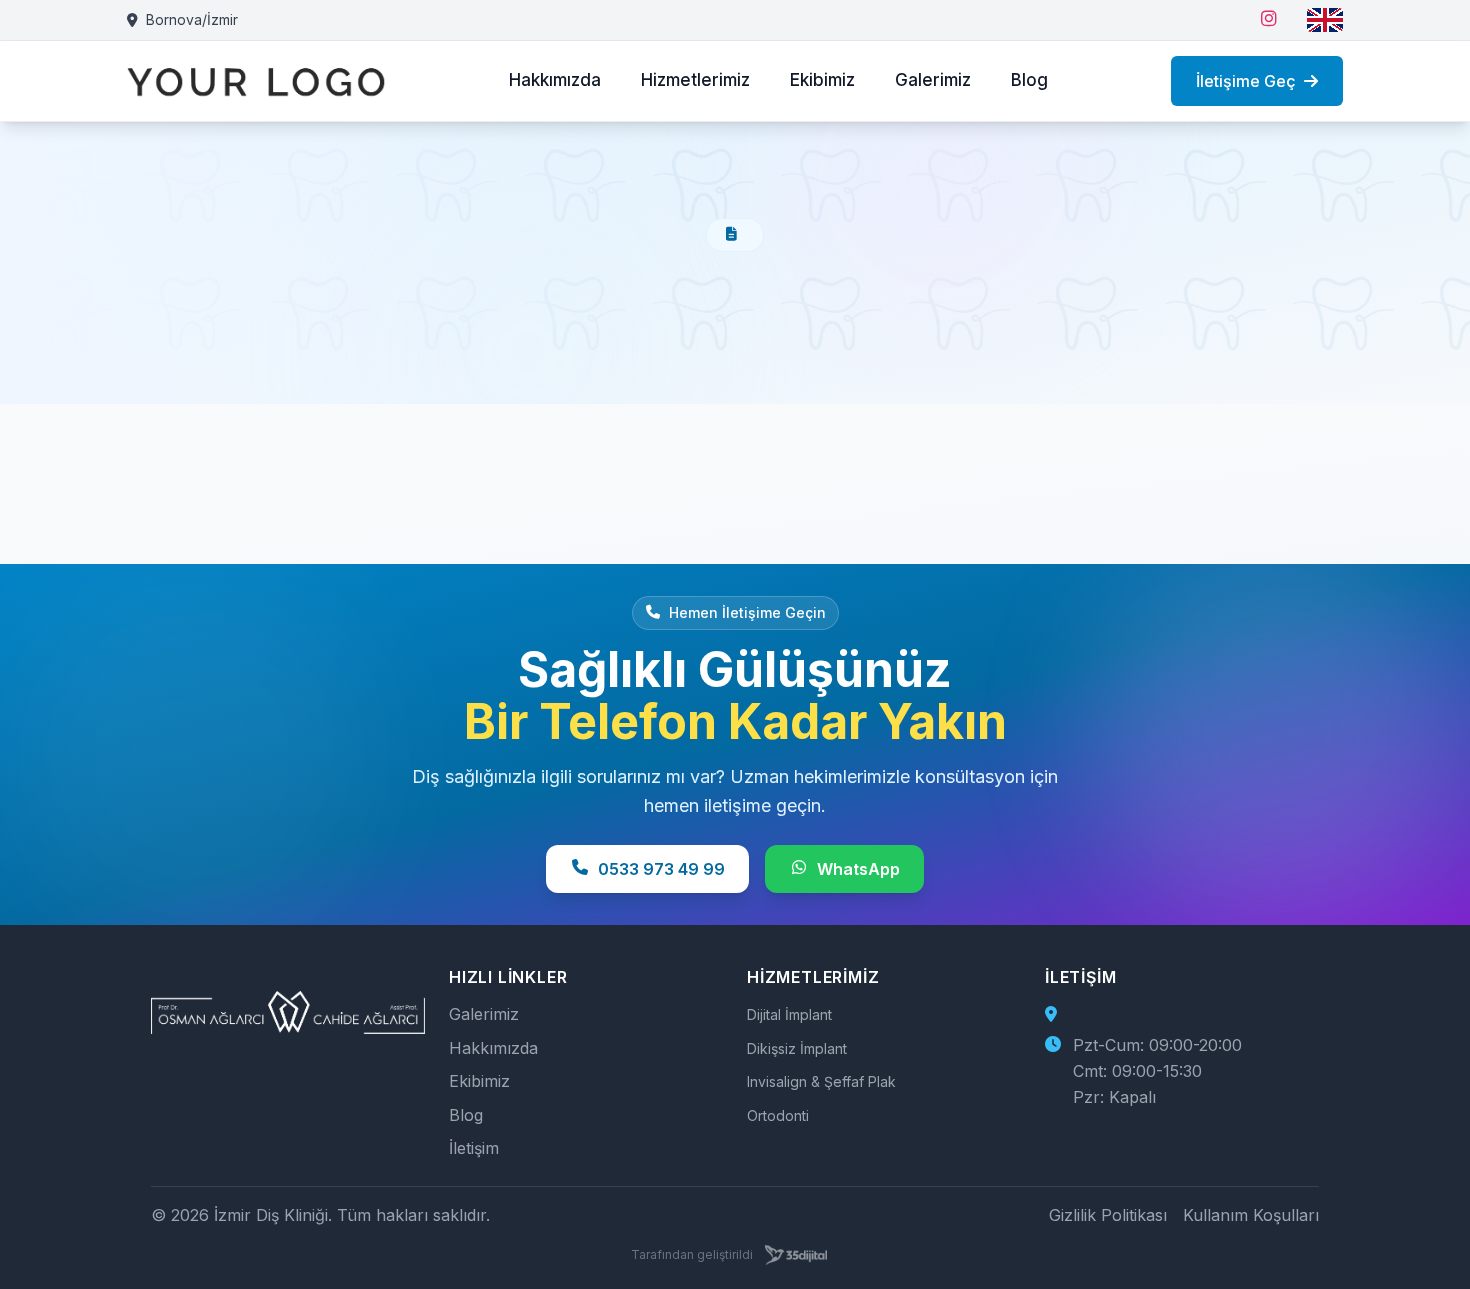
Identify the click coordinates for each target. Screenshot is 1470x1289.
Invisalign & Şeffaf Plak (821, 1081)
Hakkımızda (555, 80)
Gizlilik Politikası (1108, 1215)
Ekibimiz (822, 80)
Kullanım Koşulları (1251, 1215)
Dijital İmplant (789, 1014)
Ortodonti (778, 1115)
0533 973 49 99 (661, 869)
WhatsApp (858, 869)
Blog (1029, 80)
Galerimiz (933, 80)
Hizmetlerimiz (695, 80)
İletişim (474, 1148)
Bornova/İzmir (192, 19)
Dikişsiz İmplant (797, 1048)
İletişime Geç (1246, 81)
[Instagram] (1269, 20)
